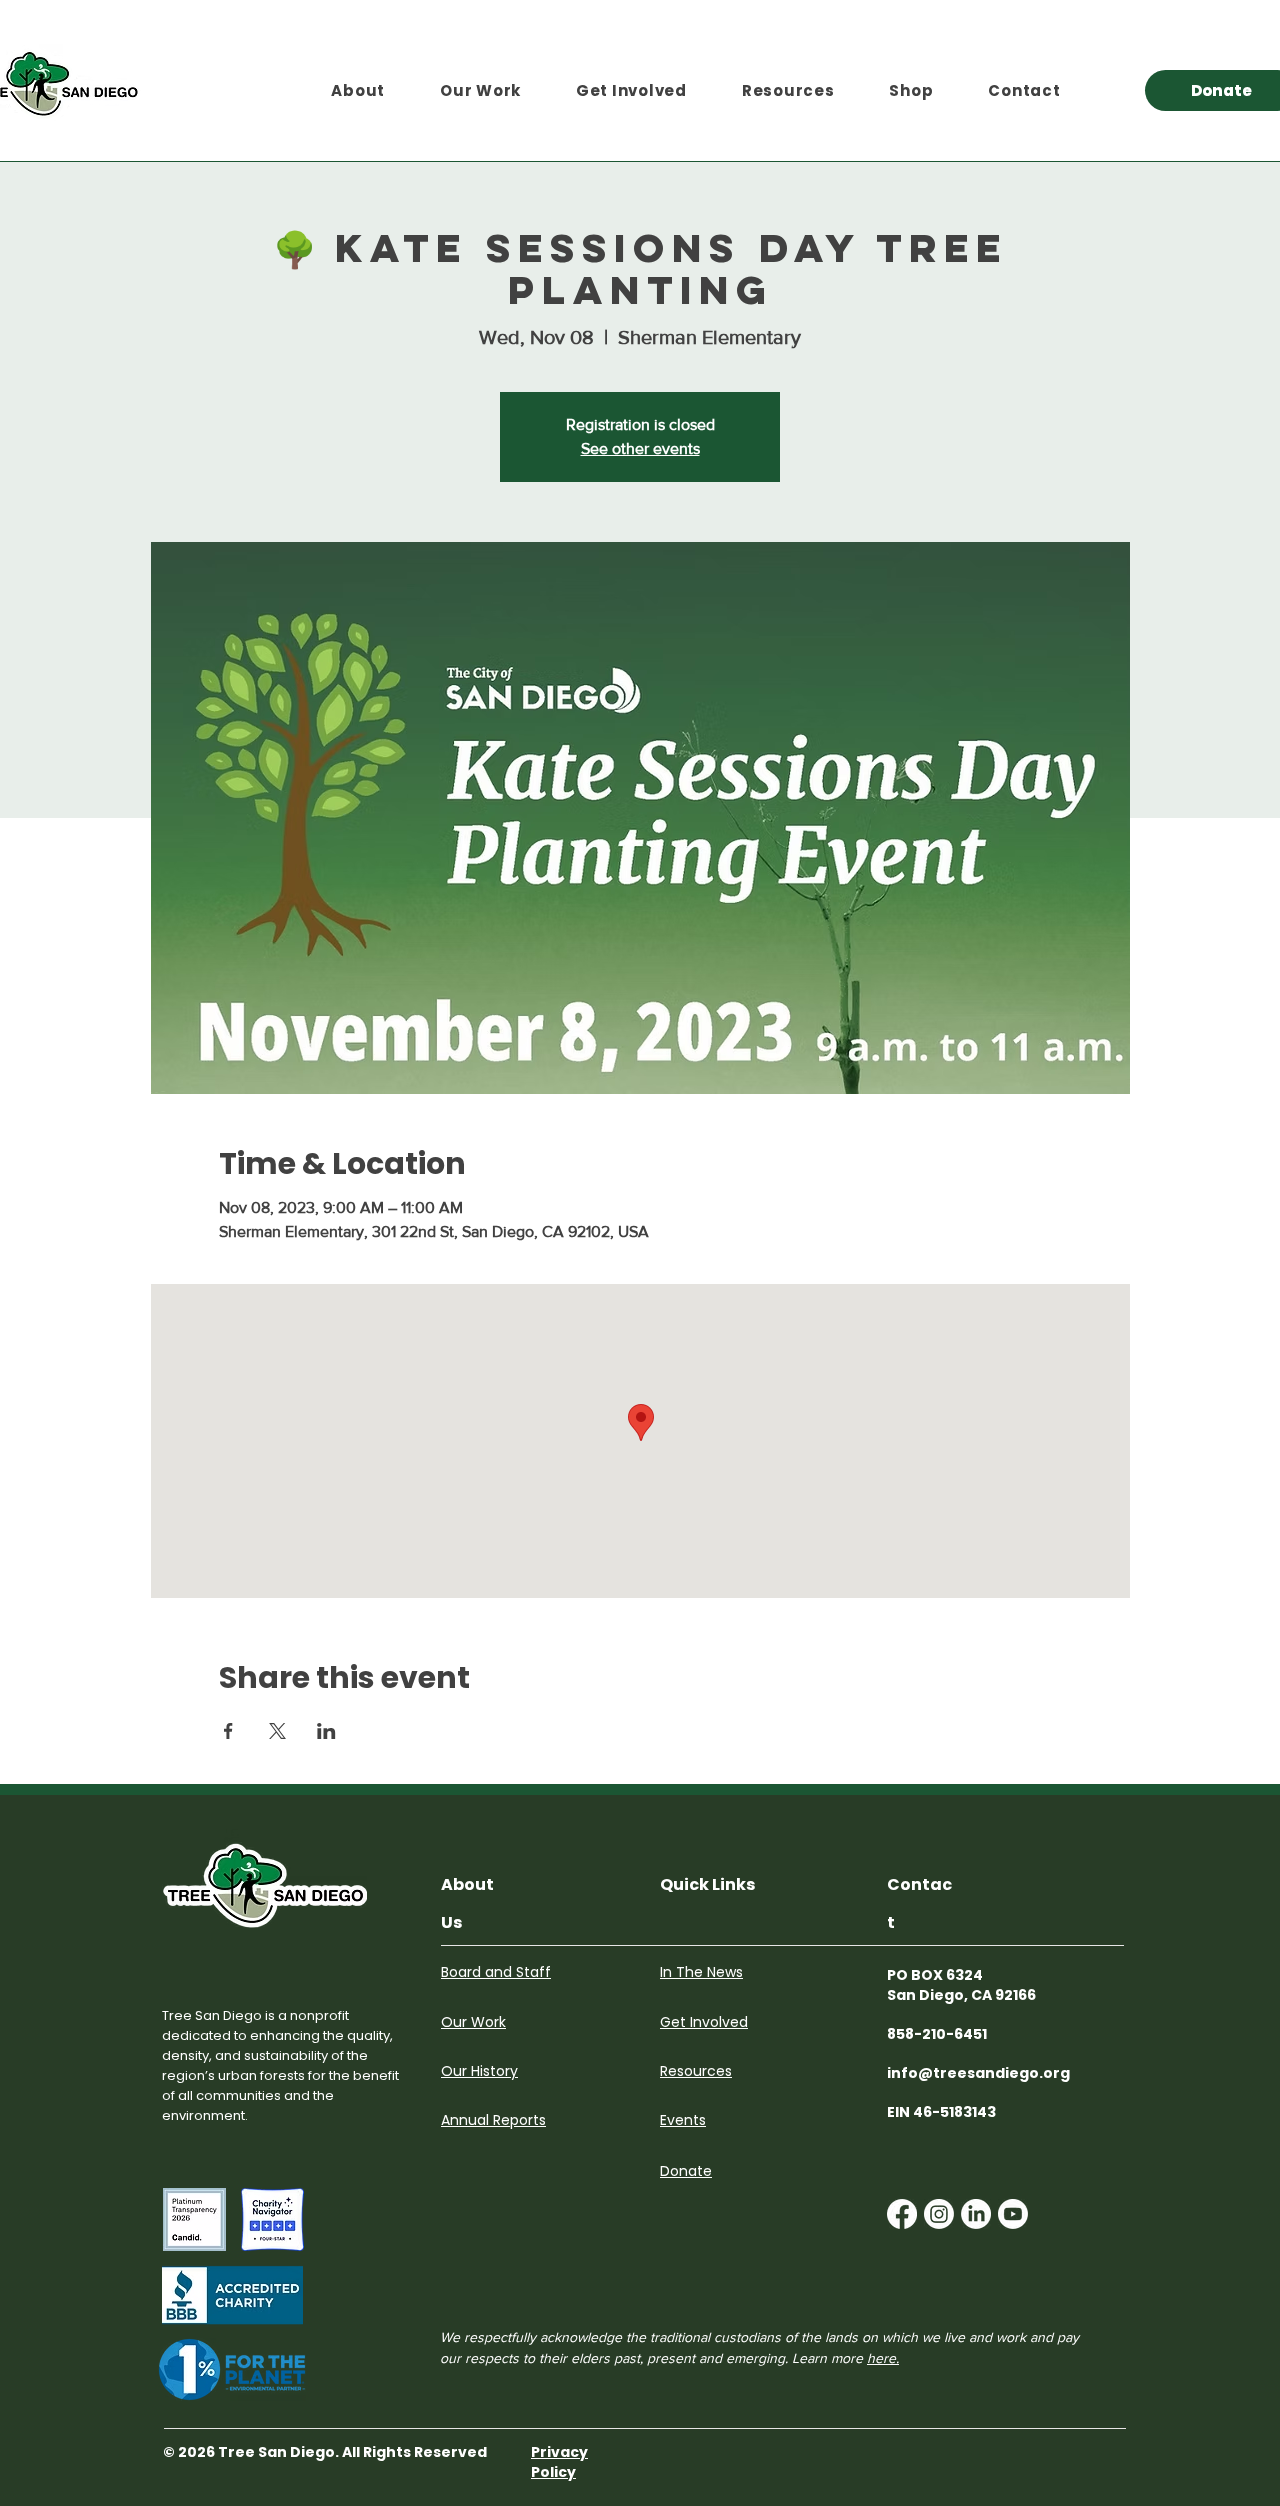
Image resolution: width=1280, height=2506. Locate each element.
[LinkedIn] (976, 2214)
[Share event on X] (277, 1731)
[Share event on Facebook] (228, 1731)
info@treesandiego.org (978, 2073)
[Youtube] (1013, 2214)
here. (883, 2358)
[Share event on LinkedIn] (326, 1731)
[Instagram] (939, 2214)
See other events (640, 448)
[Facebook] (902, 2214)
